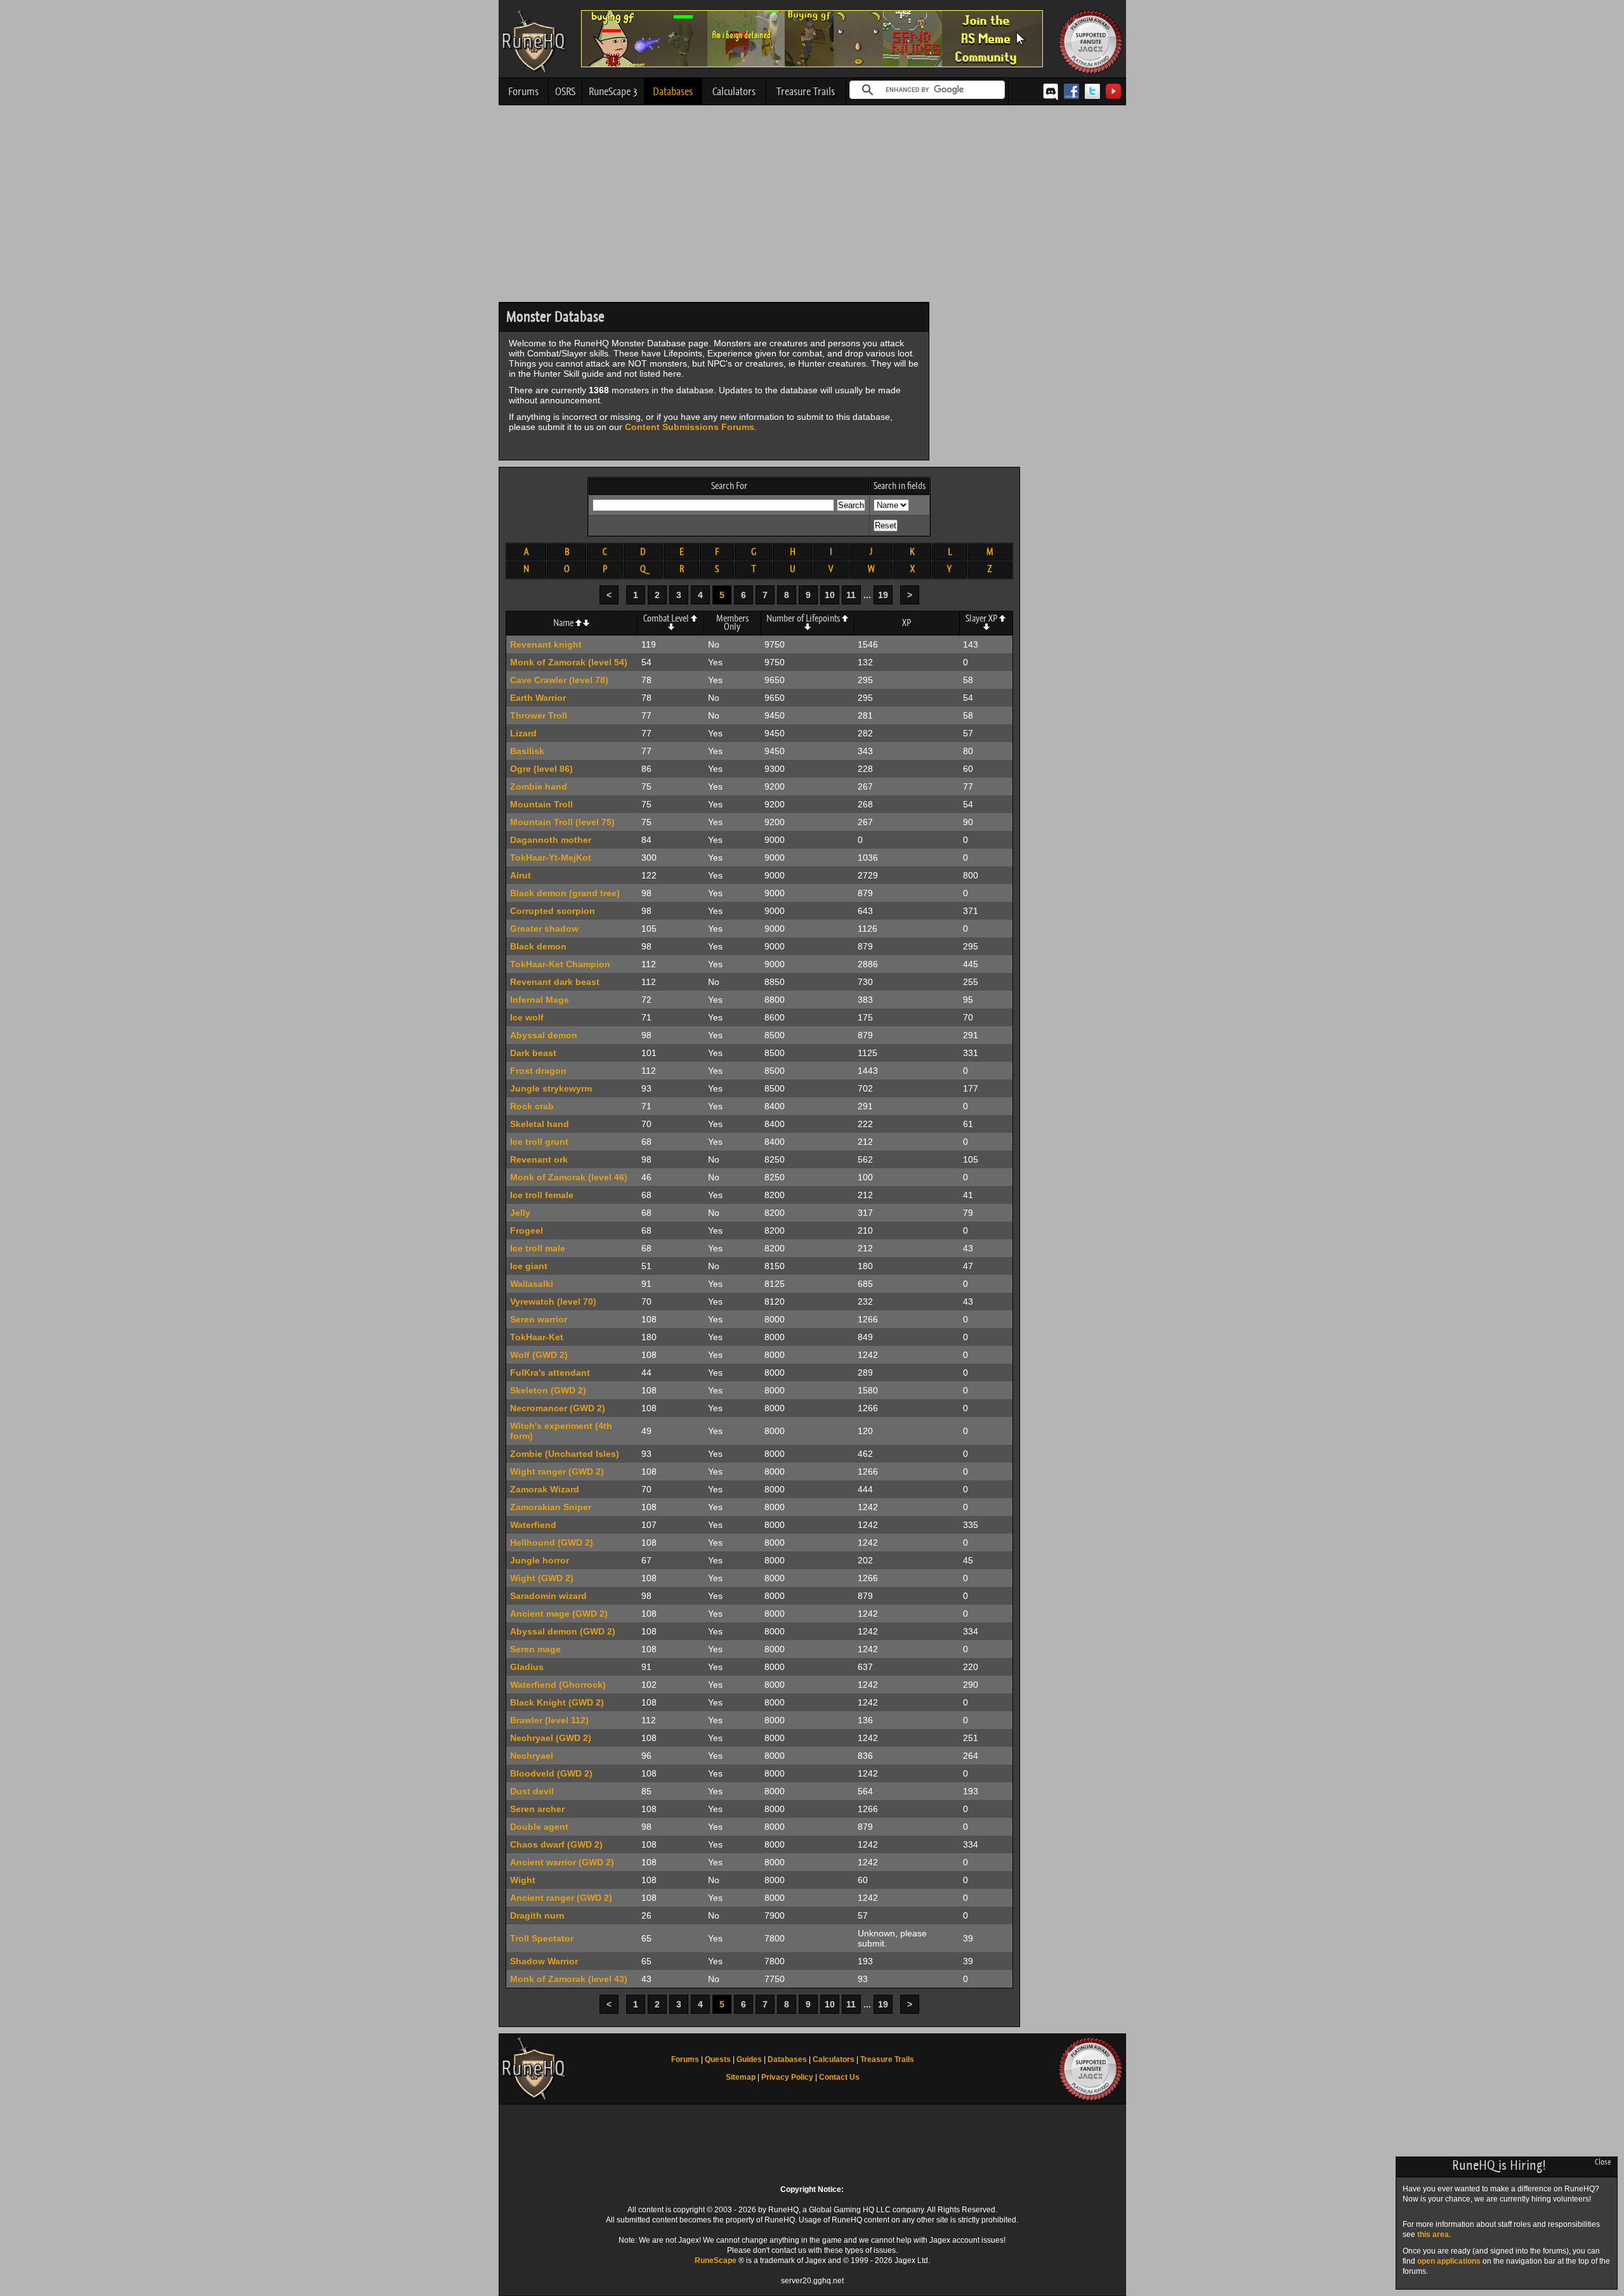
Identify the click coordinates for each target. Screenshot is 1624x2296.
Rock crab (532, 1106)
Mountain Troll (541, 804)
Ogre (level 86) (541, 769)
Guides (749, 2059)
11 (851, 595)
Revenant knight (546, 644)
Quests (718, 2059)
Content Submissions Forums (690, 427)
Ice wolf (527, 1017)
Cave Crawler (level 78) (559, 680)
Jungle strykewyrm (551, 1088)
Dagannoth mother (551, 840)
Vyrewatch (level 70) (553, 1301)
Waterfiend (533, 1525)
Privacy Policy (787, 2077)
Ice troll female (542, 1195)
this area (1433, 2234)
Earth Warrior (538, 698)
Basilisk (527, 751)
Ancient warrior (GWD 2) (562, 1862)
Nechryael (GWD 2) (551, 1738)
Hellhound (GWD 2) (552, 1543)
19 (883, 595)
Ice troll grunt (539, 1142)
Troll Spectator (542, 1938)
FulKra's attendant (550, 1373)
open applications (1449, 2261)
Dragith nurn (537, 1915)
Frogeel (527, 1230)
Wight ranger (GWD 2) (557, 1471)
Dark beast (533, 1053)
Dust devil (532, 1791)
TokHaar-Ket (537, 1337)
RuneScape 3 (613, 91)
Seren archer (537, 1809)
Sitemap (741, 2077)
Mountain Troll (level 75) (562, 822)
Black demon (538, 946)
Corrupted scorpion (553, 911)
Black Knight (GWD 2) (557, 1702)
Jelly (520, 1213)
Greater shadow (544, 929)
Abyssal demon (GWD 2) (563, 1631)
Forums (523, 91)
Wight (523, 1880)
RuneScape (716, 2260)
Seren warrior (539, 1319)
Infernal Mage (540, 1000)
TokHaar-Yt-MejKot (551, 858)
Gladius (527, 1667)
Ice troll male (538, 1248)
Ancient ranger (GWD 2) (561, 1898)
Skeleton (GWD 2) (548, 1390)
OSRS (565, 91)
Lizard (523, 733)
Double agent (539, 1827)
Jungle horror (540, 1560)
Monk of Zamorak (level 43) (569, 1979)
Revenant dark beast (555, 982)
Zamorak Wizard (545, 1489)
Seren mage (535, 1649)
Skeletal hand (540, 1124)
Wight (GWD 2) (542, 1578)
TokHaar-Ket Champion (560, 964)
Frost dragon (538, 1071)
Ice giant (529, 1266)
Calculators (734, 91)
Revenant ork (539, 1159)
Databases (673, 91)
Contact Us (839, 2077)
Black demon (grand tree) (565, 893)
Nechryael (532, 1756)
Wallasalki (532, 1284)
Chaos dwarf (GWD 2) (556, 1844)
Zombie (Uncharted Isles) (565, 1454)
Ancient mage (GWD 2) (559, 1614)
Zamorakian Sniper (551, 1507)
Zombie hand (539, 786)
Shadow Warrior (544, 1961)
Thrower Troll (539, 715)
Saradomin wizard (548, 1596)
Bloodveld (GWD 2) (551, 1773)
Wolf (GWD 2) (539, 1355)
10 (830, 595)
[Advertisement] (812, 207)
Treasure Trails (806, 91)
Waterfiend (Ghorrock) (558, 1685)
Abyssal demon (544, 1035)
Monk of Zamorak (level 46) (569, 1177)
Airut (521, 875)
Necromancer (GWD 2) (558, 1408)
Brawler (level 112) (549, 1720)
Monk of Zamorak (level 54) (569, 662)
